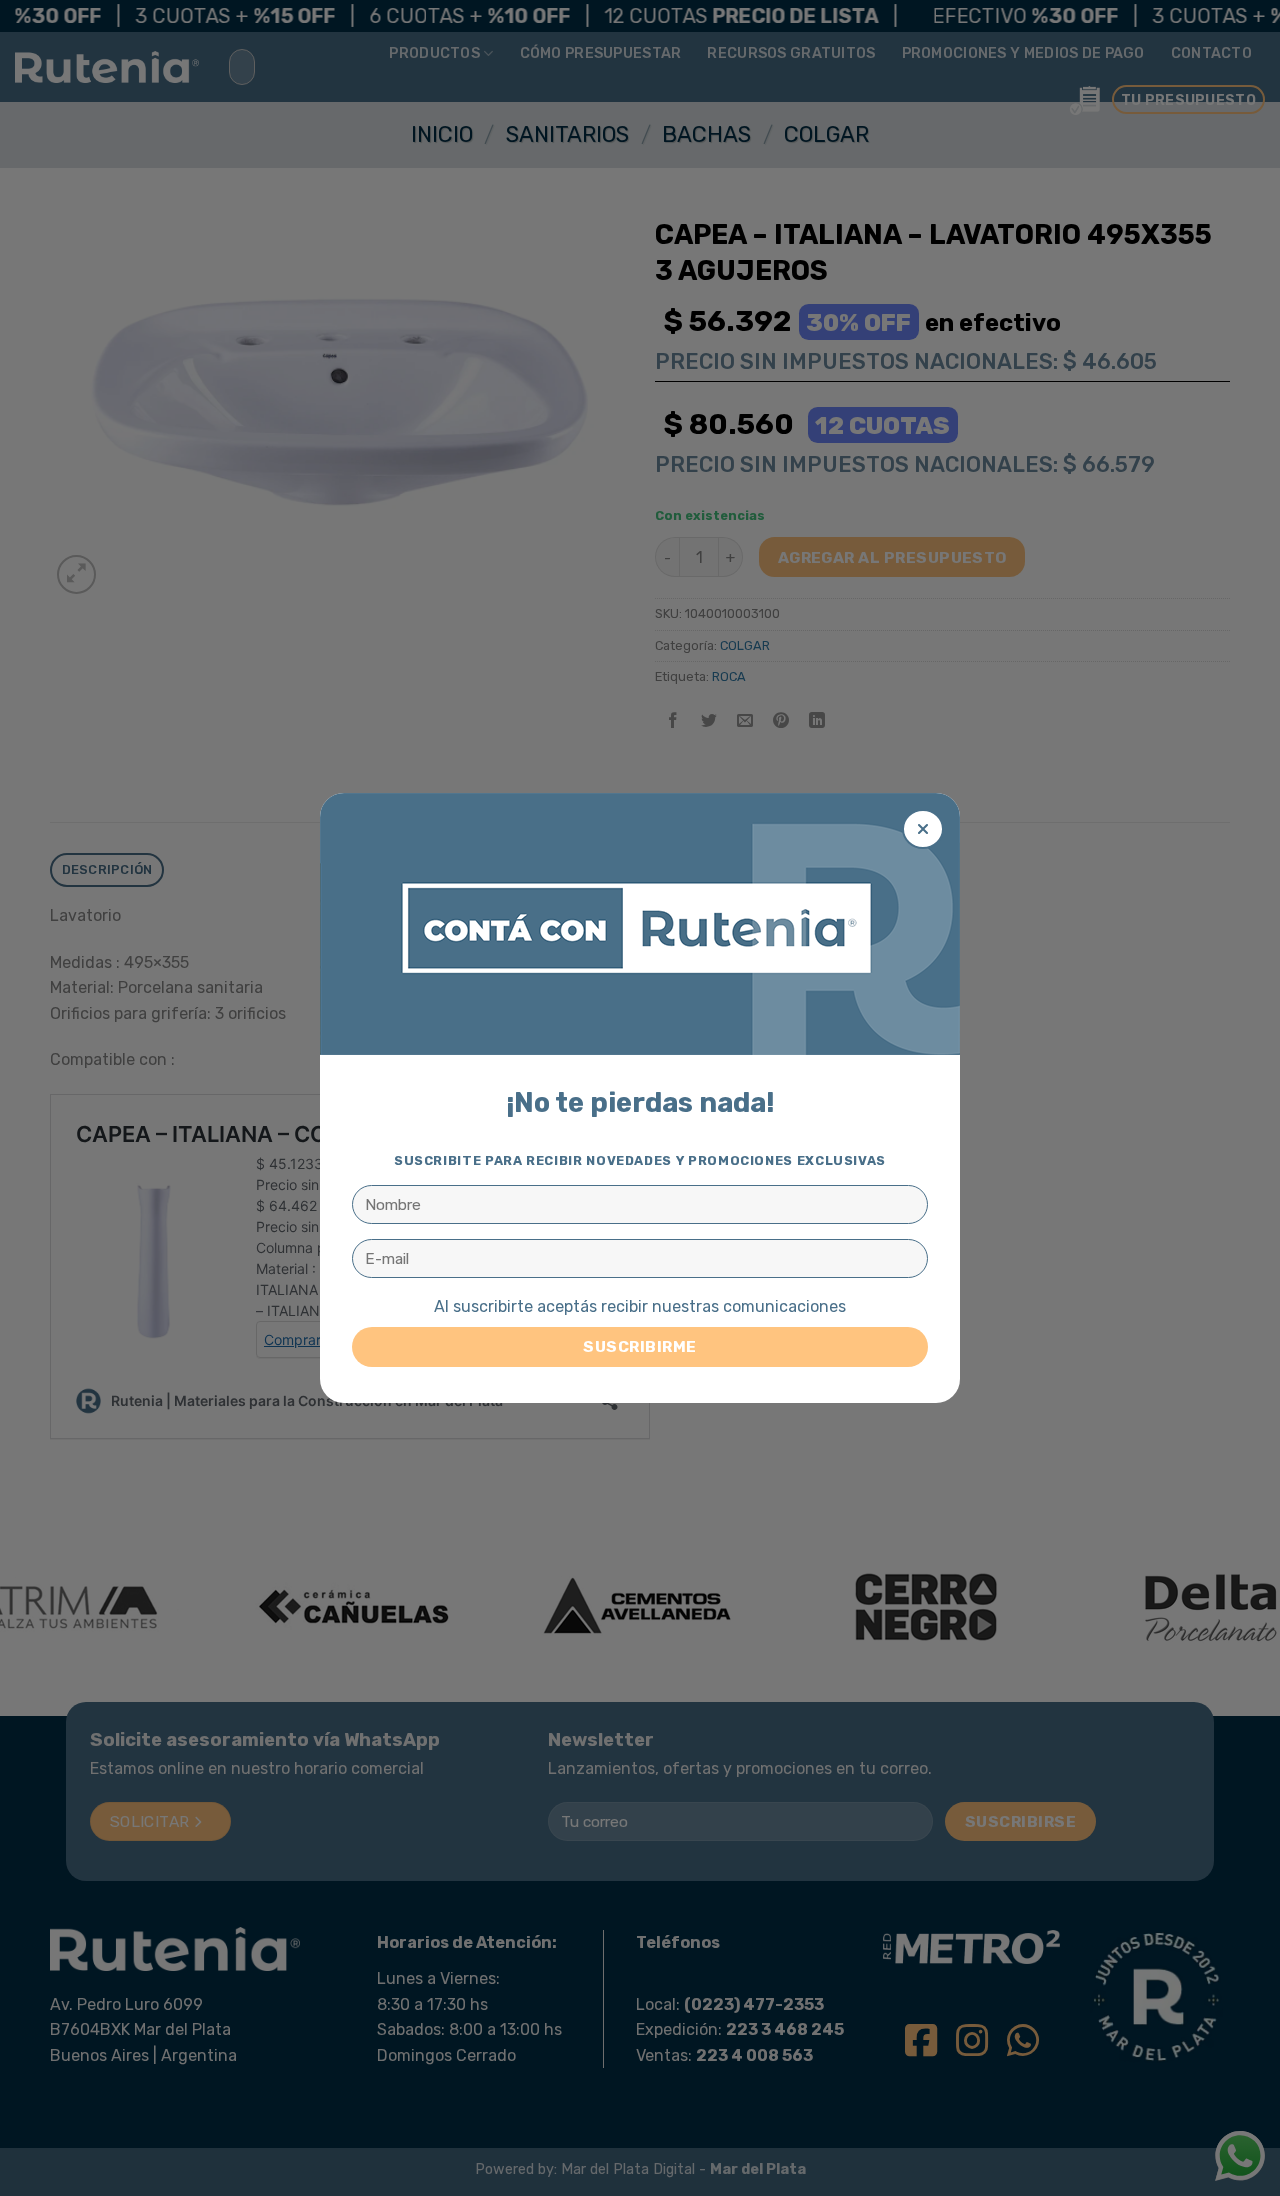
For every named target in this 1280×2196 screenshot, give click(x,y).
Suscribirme (639, 1346)
